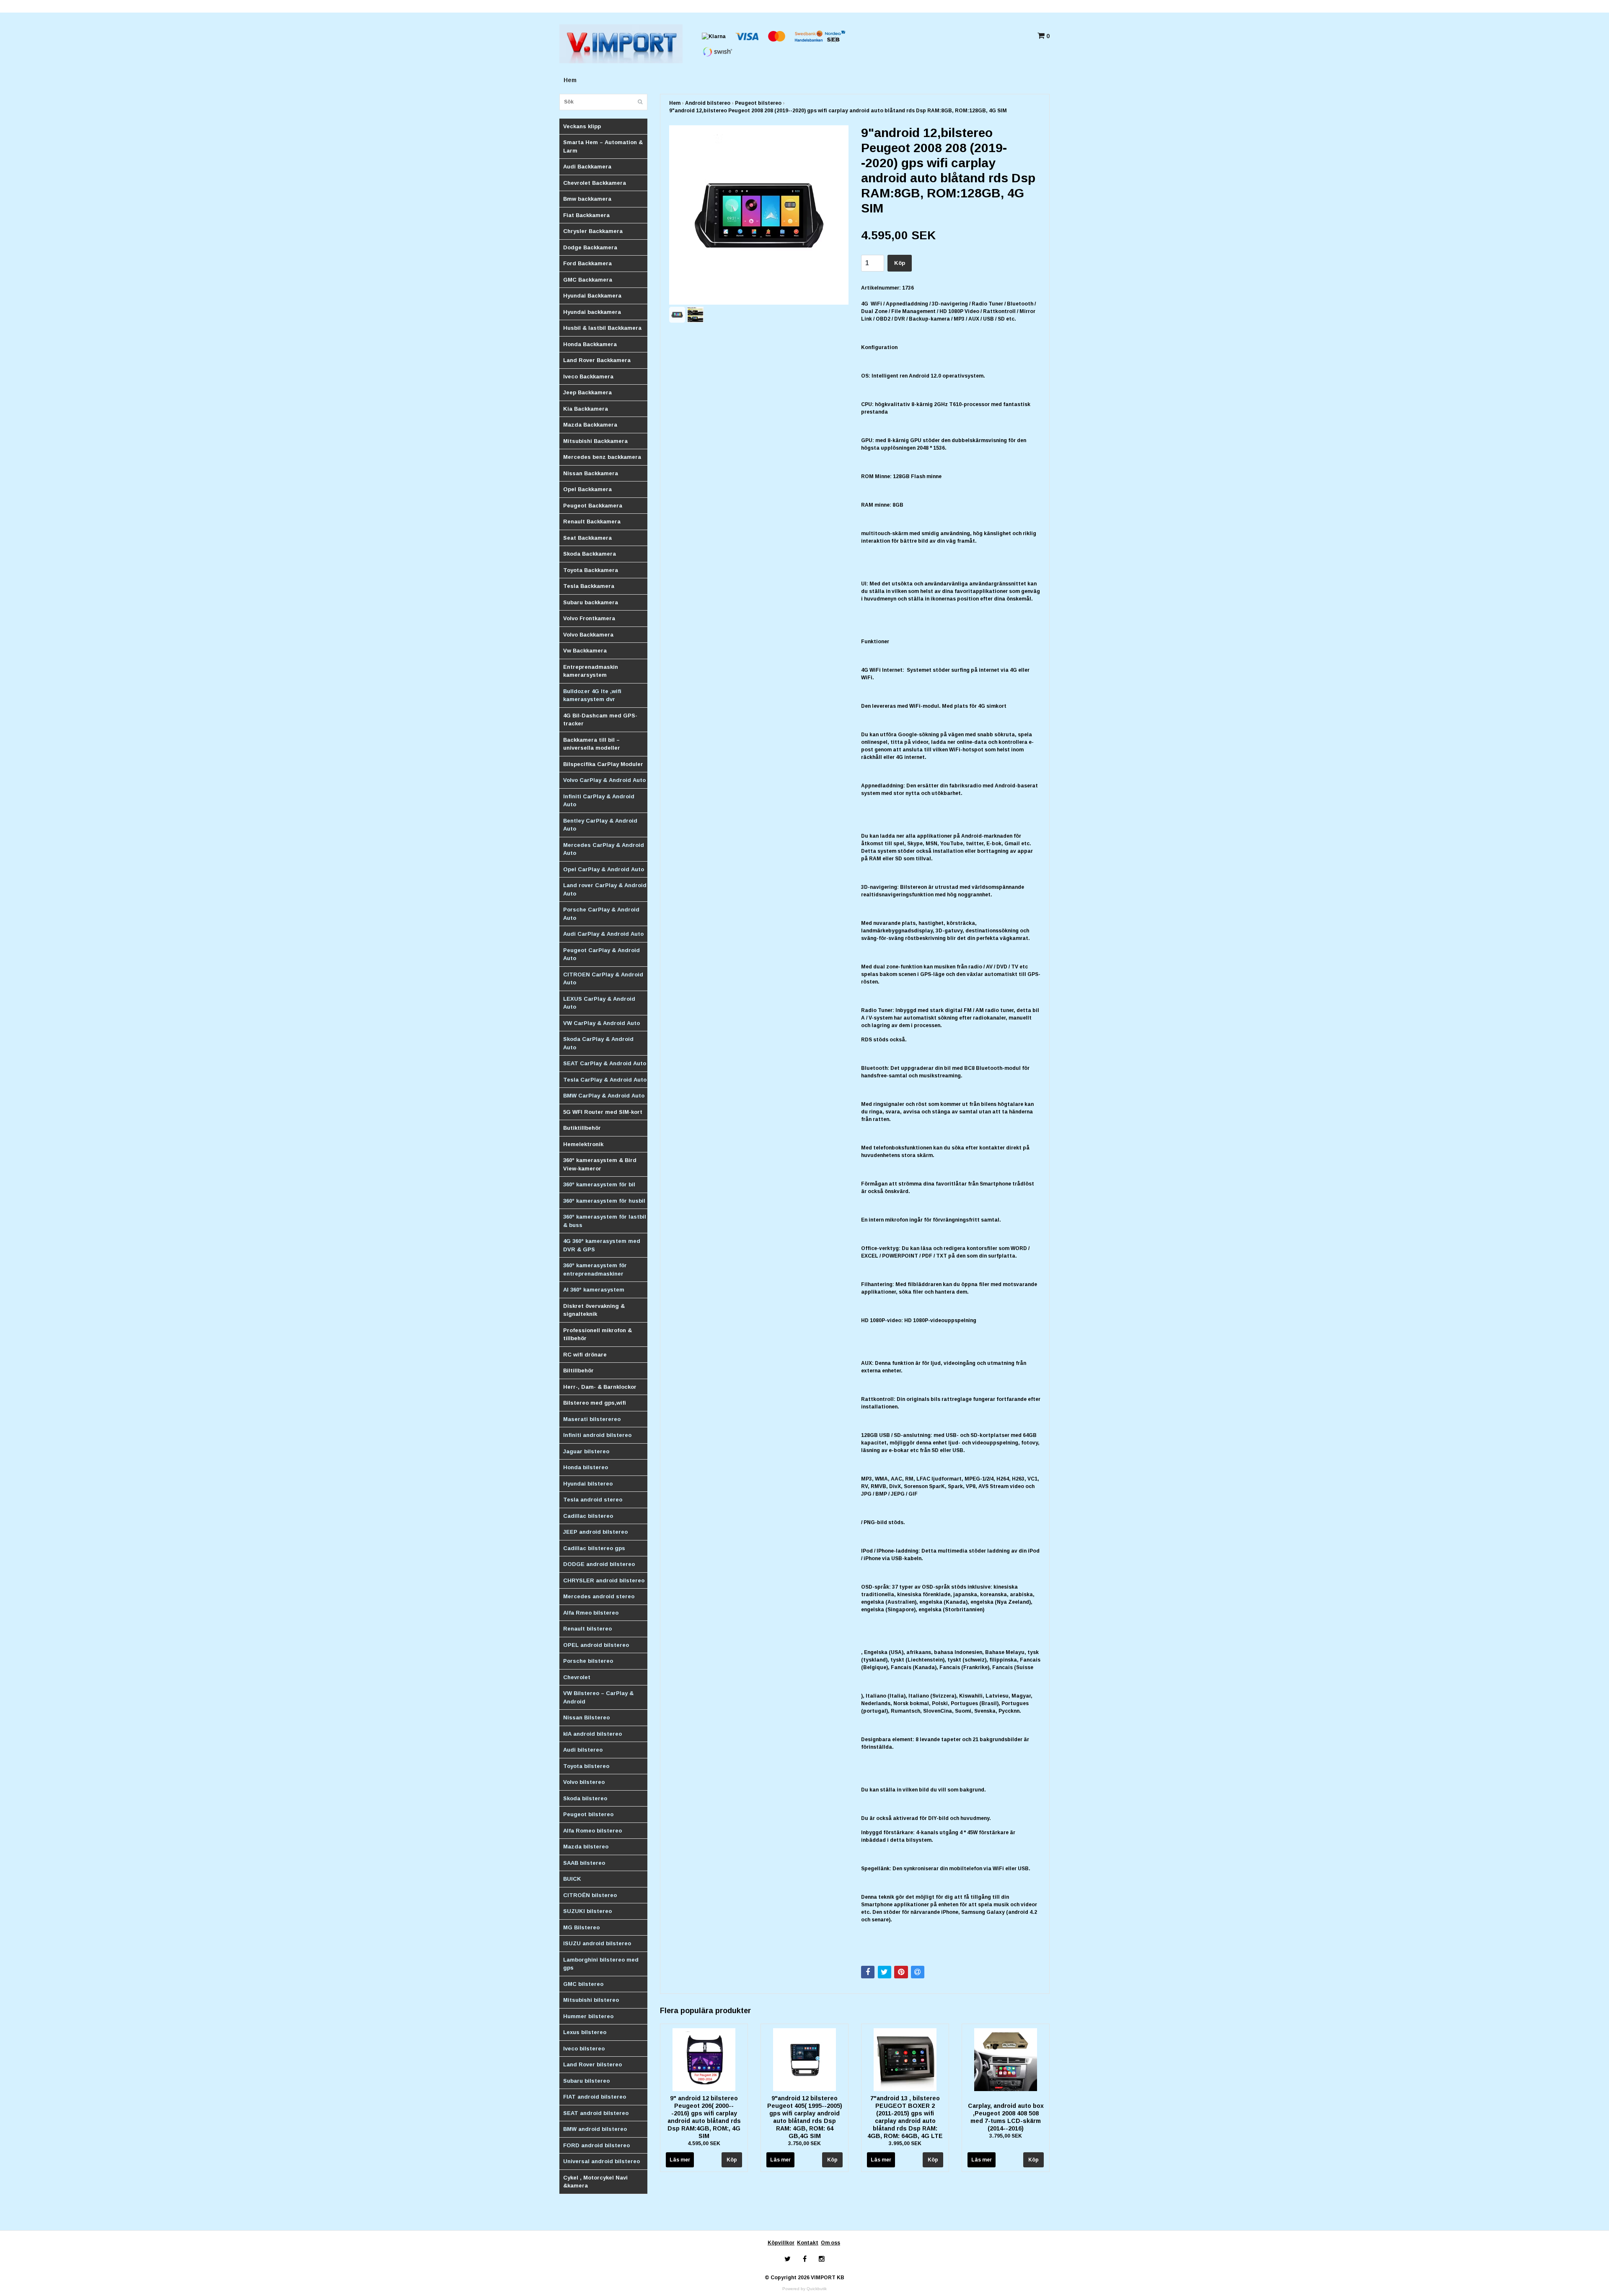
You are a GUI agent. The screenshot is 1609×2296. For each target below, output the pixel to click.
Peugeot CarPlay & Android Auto (601, 954)
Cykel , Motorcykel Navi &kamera (595, 2182)
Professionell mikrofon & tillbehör (598, 1334)
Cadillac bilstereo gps (594, 1548)
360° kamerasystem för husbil (604, 1201)
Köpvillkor (781, 2243)
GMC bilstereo (583, 1984)
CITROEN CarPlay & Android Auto (603, 979)
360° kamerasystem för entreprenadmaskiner (595, 1270)
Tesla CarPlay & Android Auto (605, 1080)
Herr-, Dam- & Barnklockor (600, 1387)
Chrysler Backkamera (593, 231)
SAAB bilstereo (584, 1863)
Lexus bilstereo (585, 2032)
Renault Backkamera (592, 522)
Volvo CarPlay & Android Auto (604, 780)
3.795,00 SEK (1006, 2136)
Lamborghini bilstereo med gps (601, 1964)
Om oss (830, 2243)
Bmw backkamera (587, 199)
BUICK (572, 1879)
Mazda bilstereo (586, 1847)
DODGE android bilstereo (599, 1564)
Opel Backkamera (587, 489)
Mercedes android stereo (599, 1596)
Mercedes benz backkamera (602, 457)
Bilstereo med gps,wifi (595, 1403)
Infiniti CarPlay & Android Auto (599, 801)
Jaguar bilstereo (586, 1451)
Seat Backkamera (587, 538)
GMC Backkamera (588, 280)
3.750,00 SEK (804, 2143)
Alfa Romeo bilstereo (592, 1831)
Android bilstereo (708, 103)
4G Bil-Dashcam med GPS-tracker (600, 720)
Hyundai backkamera (592, 312)
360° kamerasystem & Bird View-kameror (600, 1164)
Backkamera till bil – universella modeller (592, 744)
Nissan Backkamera (591, 473)
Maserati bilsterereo (592, 1419)
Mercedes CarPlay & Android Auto (604, 849)
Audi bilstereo (583, 1750)
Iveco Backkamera (588, 377)
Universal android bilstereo (601, 2161)
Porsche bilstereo (588, 1661)
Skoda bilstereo (585, 1798)
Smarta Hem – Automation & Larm (603, 146)
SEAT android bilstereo (596, 2113)
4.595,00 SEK (704, 2143)
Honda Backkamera (590, 344)
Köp (900, 263)
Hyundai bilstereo (588, 1484)
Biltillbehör (578, 1371)
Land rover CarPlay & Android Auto (605, 889)
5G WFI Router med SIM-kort (603, 1112)
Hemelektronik (583, 1144)
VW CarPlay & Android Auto (601, 1023)
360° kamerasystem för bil (599, 1184)
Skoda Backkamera (590, 554)
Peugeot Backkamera (593, 506)
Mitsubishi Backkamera (595, 441)
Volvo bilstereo (584, 1782)
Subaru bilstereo (586, 2081)
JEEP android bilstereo (595, 1532)
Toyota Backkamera (591, 570)
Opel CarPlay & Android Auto (604, 869)
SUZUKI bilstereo (587, 1911)
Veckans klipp (582, 126)
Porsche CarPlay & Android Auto (601, 914)
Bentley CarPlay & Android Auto (600, 825)
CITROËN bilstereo (590, 1895)
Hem (570, 80)
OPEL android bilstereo (596, 1645)
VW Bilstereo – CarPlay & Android (598, 1697)
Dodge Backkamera (590, 247)
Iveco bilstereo (584, 2049)
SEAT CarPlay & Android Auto (605, 1063)
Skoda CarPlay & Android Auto (598, 1043)
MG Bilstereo (581, 1927)
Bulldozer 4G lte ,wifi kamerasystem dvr (592, 695)
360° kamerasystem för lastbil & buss (605, 1221)
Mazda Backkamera (590, 425)
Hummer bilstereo (588, 2016)
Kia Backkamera (586, 409)
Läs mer (680, 2160)
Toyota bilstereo (586, 1766)
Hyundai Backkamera (592, 296)
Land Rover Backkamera (597, 360)
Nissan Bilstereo (586, 1717)
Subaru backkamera (591, 602)
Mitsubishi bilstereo (591, 2000)
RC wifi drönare (585, 1355)
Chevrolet (577, 1677)
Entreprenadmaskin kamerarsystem (591, 671)
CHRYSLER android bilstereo (604, 1580)
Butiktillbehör (582, 1128)
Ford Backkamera (587, 263)
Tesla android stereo (593, 1500)
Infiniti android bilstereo (597, 1435)
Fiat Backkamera (586, 215)
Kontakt (808, 2243)
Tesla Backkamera (589, 586)
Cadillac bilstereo (588, 1516)
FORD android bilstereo (596, 2145)
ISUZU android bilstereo (597, 1943)
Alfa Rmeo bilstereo (591, 1613)
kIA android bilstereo (592, 1734)
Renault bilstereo (587, 1629)
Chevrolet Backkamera (595, 183)
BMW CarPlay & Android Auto (604, 1096)
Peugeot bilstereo (588, 1814)
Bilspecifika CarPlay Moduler (603, 764)
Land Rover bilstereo (592, 2064)
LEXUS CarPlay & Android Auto (599, 1003)
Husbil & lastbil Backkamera (602, 328)
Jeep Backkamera (587, 392)
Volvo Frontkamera (589, 618)
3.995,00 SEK (905, 2143)
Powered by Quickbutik (804, 2289)
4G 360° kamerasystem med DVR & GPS (602, 1245)
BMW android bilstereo (595, 2129)
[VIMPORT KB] (621, 43)
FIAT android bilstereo (595, 2097)
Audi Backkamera (587, 167)
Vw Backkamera (585, 651)
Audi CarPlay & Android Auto (603, 934)
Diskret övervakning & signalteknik (594, 1310)
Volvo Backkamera (588, 635)
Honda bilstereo (586, 1467)
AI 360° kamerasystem (594, 1290)
